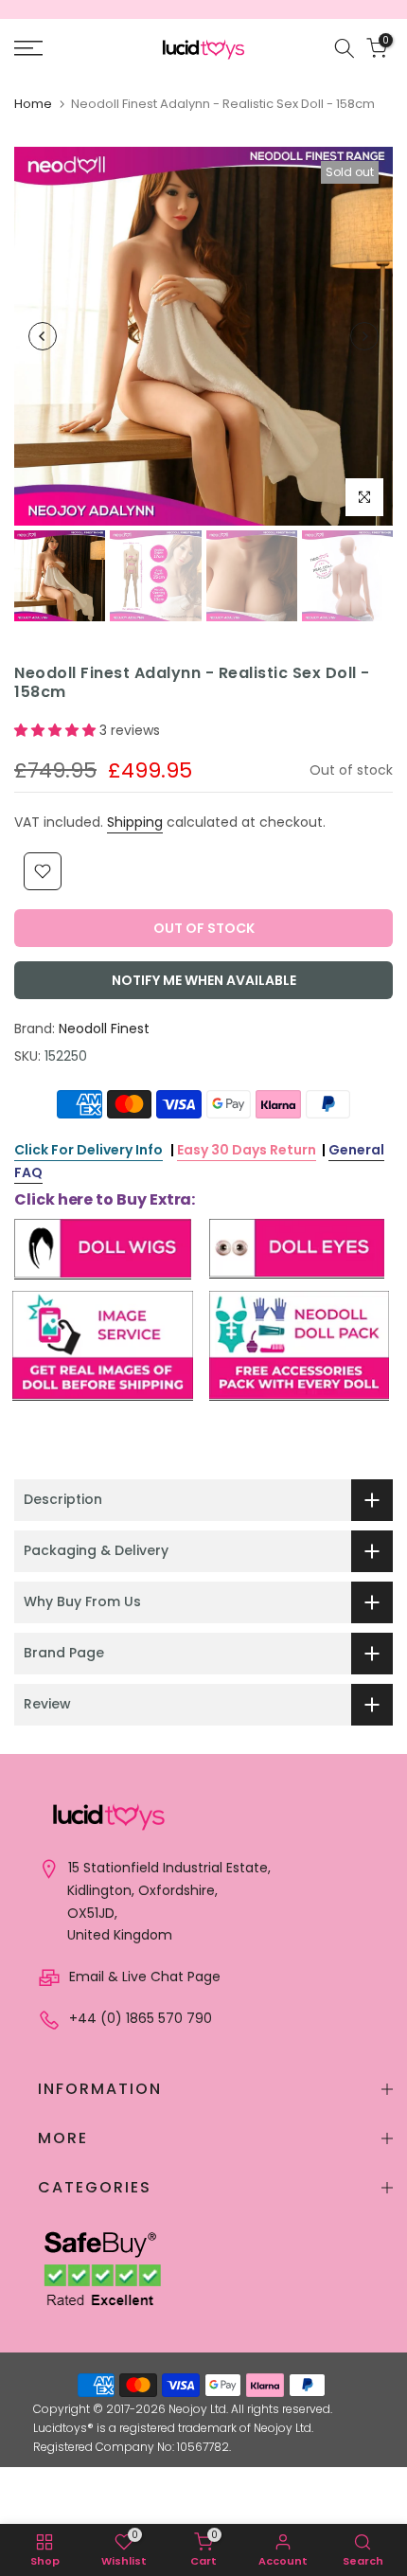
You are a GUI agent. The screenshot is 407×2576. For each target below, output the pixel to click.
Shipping (135, 822)
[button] (57, 730)
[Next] (364, 336)
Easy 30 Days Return (247, 1150)
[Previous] (43, 336)
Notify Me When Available (204, 980)
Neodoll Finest (104, 1029)
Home (33, 104)
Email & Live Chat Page (143, 1977)
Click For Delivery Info (88, 1150)
